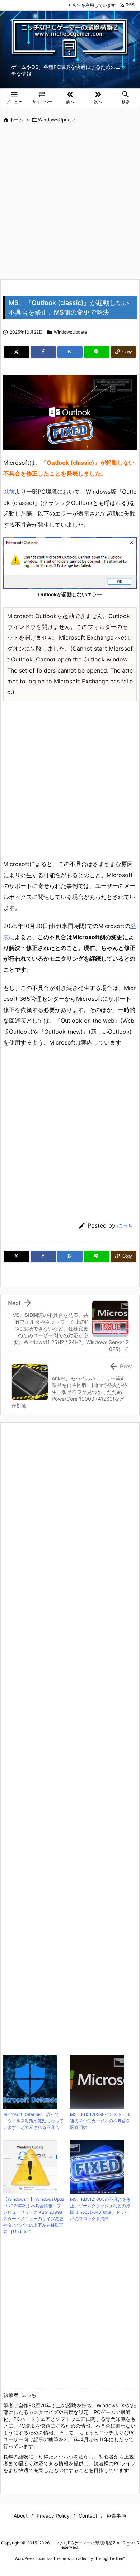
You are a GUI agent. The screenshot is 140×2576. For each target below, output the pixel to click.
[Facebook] (43, 352)
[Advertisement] (70, 202)
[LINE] (97, 352)
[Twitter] (17, 352)
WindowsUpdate (57, 120)
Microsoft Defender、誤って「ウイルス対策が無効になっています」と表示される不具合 (33, 2121)
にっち (125, 1226)
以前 (9, 492)
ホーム (16, 120)
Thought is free (109, 2558)
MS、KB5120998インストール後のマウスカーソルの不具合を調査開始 (100, 2121)
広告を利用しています (94, 5)
